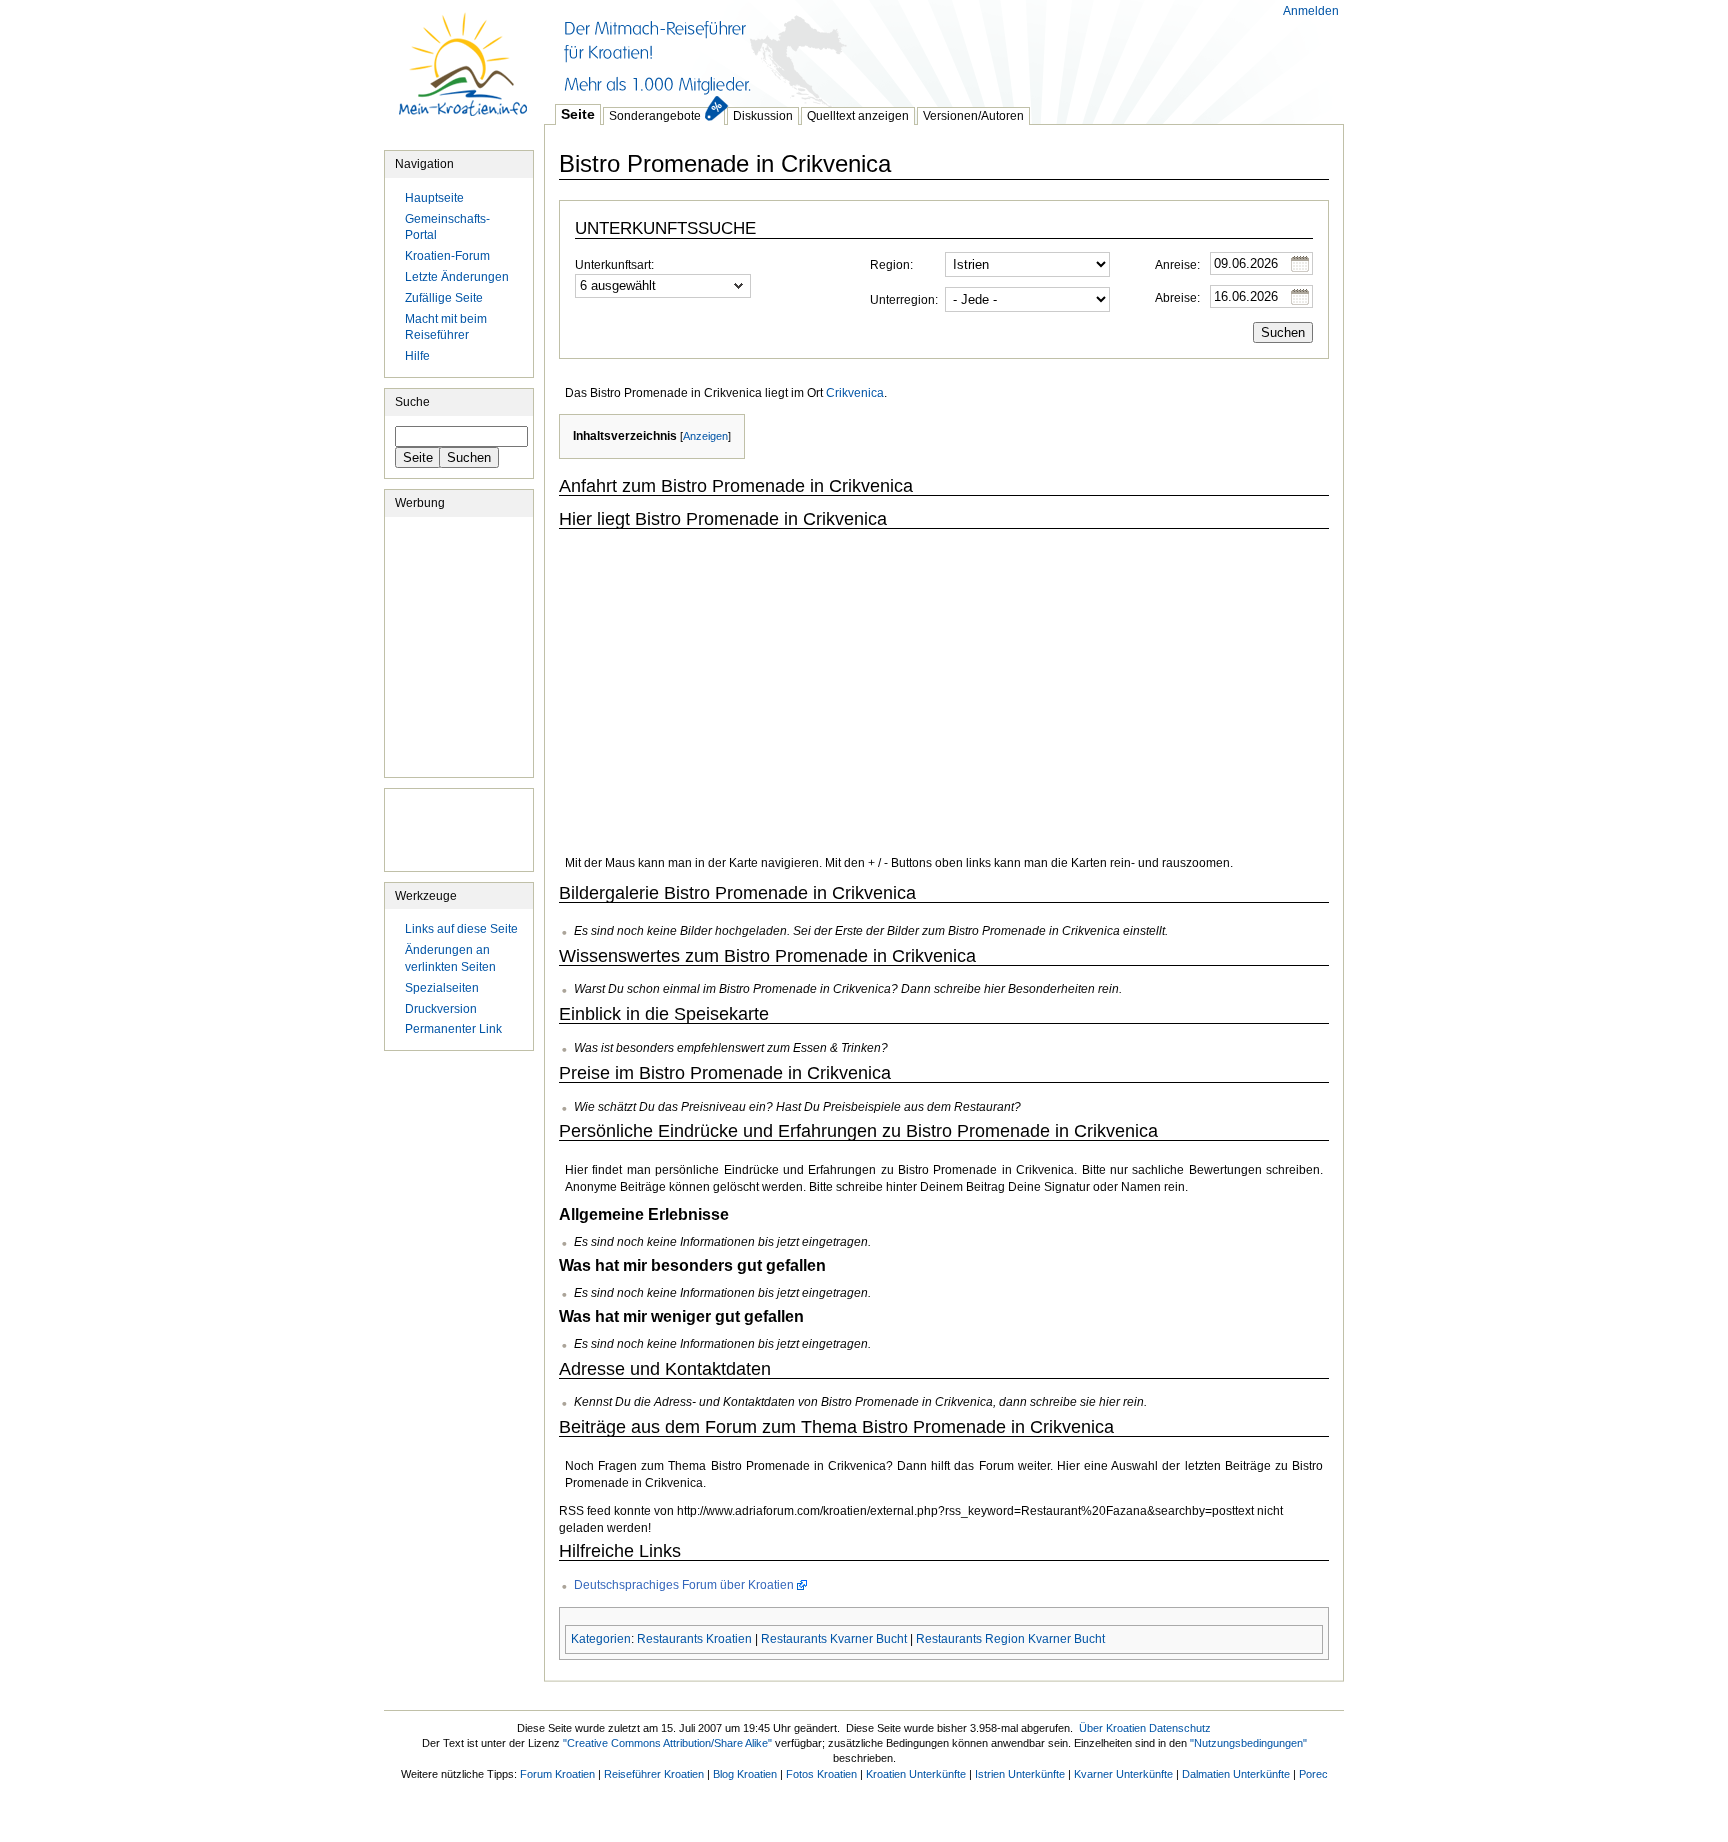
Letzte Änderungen (457, 277)
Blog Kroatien (745, 1774)
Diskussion (763, 116)
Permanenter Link (453, 1029)
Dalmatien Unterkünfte (1236, 1774)
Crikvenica (855, 393)
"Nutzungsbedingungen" (1248, 1743)
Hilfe (417, 356)
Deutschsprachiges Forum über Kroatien (684, 1585)
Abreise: (1177, 298)
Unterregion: (904, 300)
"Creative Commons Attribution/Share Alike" (667, 1743)
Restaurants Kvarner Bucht (834, 1639)
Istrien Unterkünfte (1020, 1774)
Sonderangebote (655, 116)
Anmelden (1311, 11)
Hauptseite (464, 75)
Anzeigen (705, 436)
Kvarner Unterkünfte (1123, 1774)
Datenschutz (1180, 1728)
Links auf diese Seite (461, 929)
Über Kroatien (1112, 1728)
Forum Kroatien (557, 1774)
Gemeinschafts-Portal (447, 227)
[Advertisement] (908, 50)
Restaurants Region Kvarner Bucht (1010, 1639)
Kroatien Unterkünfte (916, 1774)
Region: (891, 265)
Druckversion (441, 1009)
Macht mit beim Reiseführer (446, 327)
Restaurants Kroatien (694, 1639)
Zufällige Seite (444, 298)
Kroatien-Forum (447, 256)
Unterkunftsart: (614, 265)
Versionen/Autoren (973, 116)
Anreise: (1177, 265)
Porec (1313, 1774)
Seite (578, 114)
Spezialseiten (442, 988)
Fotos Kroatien (821, 1774)
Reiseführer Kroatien (654, 1774)
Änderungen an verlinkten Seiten (450, 958)
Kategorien (601, 1639)
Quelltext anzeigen (858, 116)
